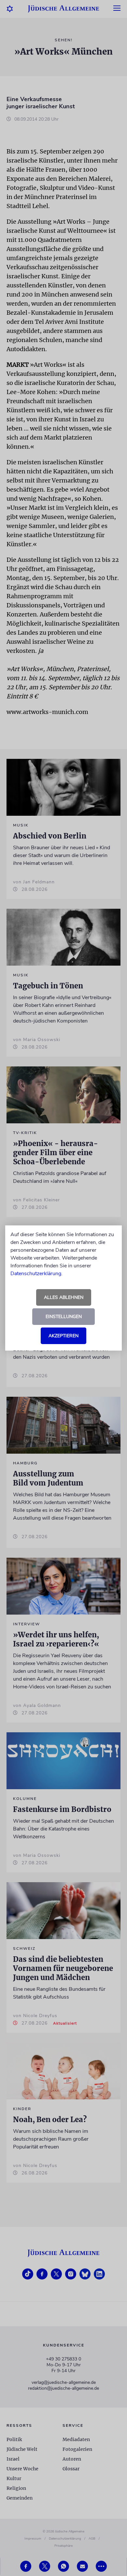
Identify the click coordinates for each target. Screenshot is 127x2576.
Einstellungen (64, 1317)
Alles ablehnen (64, 1297)
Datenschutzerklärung (36, 1274)
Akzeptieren (63, 1336)
